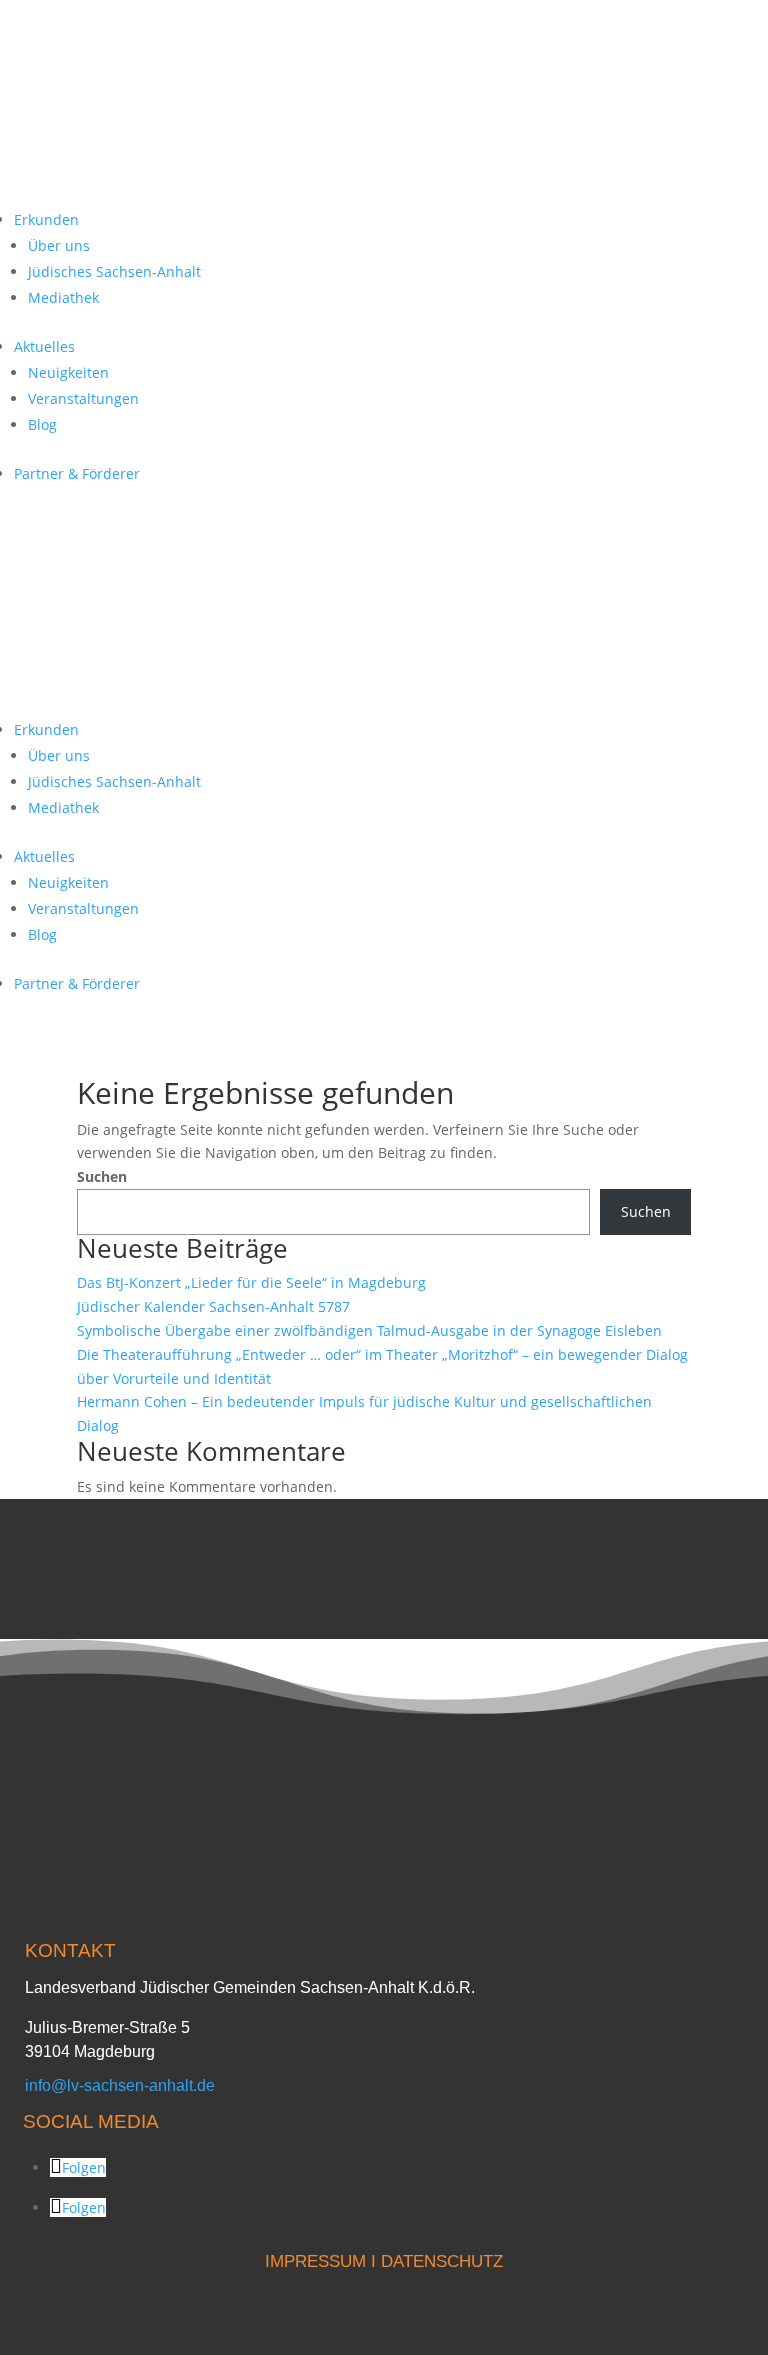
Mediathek (63, 297)
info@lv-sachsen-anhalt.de (120, 2085)
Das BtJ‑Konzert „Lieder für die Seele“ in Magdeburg (251, 1282)
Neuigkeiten (68, 372)
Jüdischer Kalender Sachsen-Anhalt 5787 (213, 1306)
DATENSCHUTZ (442, 2261)
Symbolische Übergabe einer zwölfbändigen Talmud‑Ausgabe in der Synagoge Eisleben (369, 1330)
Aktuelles (44, 346)
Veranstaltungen (83, 398)
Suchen (102, 1176)
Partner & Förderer (77, 473)
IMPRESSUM (315, 2261)
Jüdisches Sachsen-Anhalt (114, 271)
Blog (42, 424)
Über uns (59, 245)
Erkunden (46, 219)
